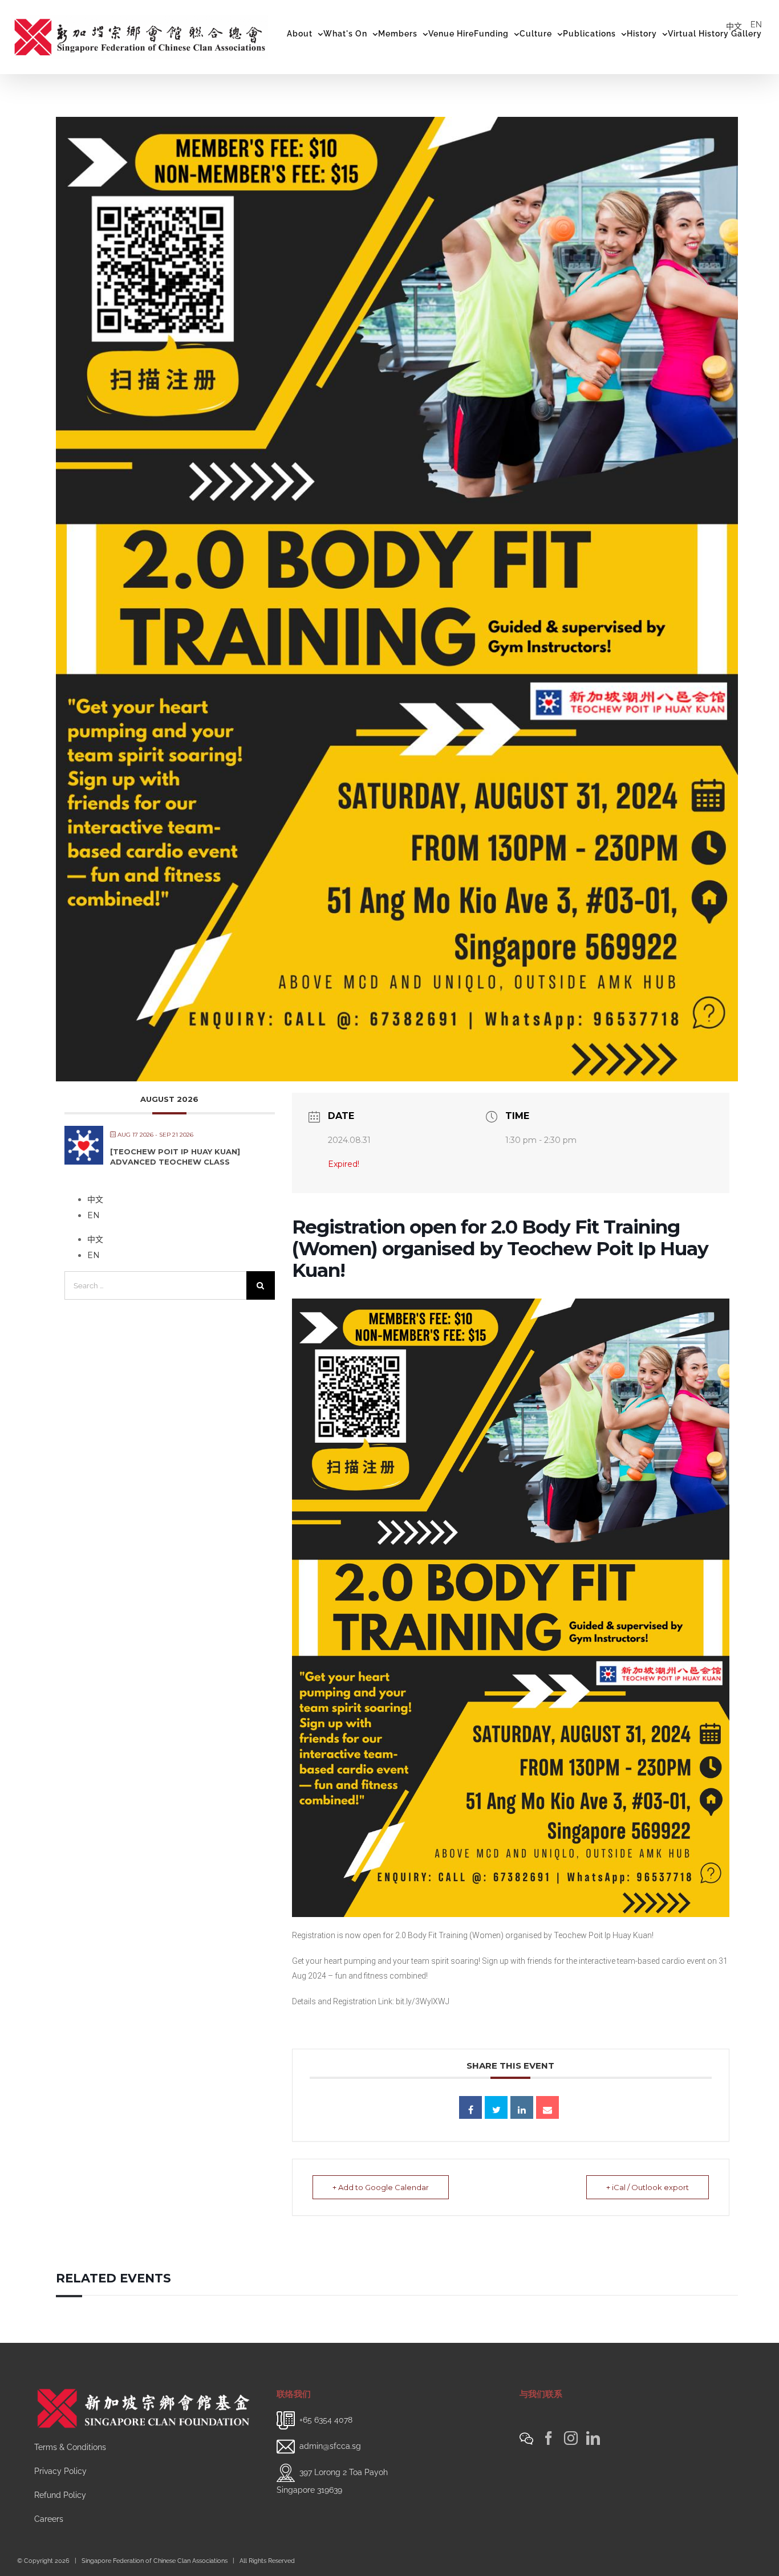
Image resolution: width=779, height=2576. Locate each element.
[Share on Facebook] (470, 2107)
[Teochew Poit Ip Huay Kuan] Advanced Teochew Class (175, 1157)
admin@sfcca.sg (330, 2446)
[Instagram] (571, 2438)
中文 (734, 26)
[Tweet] (496, 2107)
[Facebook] (549, 2438)
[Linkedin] (522, 2107)
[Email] (547, 2107)
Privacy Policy (60, 2471)
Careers (49, 2519)
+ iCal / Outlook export (648, 2187)
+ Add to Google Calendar (381, 2187)
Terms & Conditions (70, 2447)
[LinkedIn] (593, 2438)
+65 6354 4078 (326, 2420)
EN (756, 25)
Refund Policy (60, 2495)
